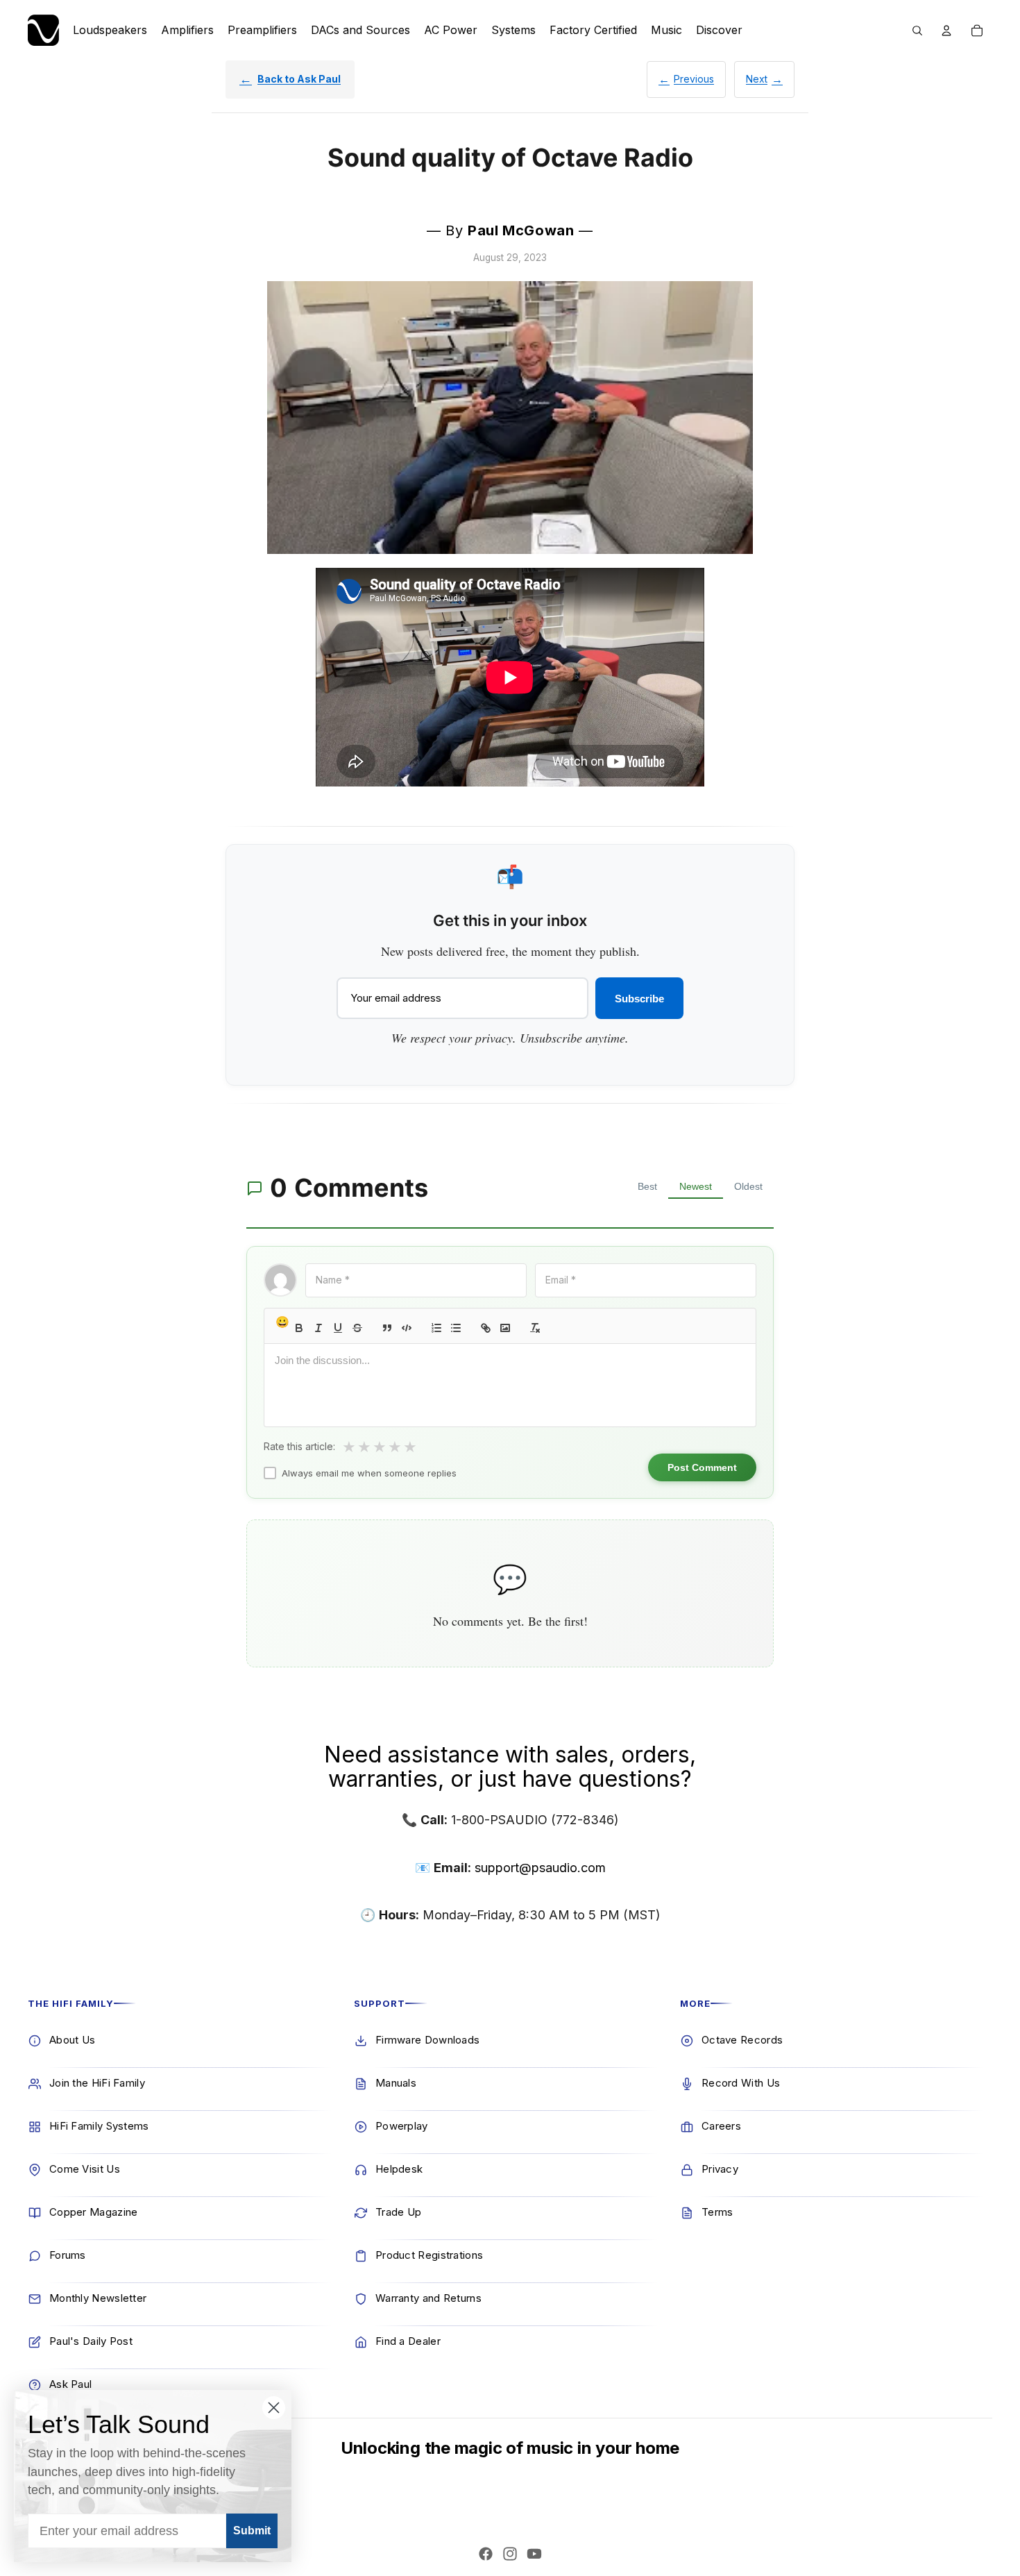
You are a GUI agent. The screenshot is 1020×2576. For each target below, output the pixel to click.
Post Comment (702, 1467)
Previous (694, 79)
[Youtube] (534, 2554)
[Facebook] (486, 2554)
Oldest (748, 1186)
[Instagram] (510, 2554)
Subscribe (639, 999)
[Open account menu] (946, 31)
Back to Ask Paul (299, 79)
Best (647, 1186)
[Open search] (917, 31)
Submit (252, 2531)
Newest (696, 1186)
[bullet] (456, 1328)
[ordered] (436, 1328)
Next (757, 79)
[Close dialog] (274, 2408)
